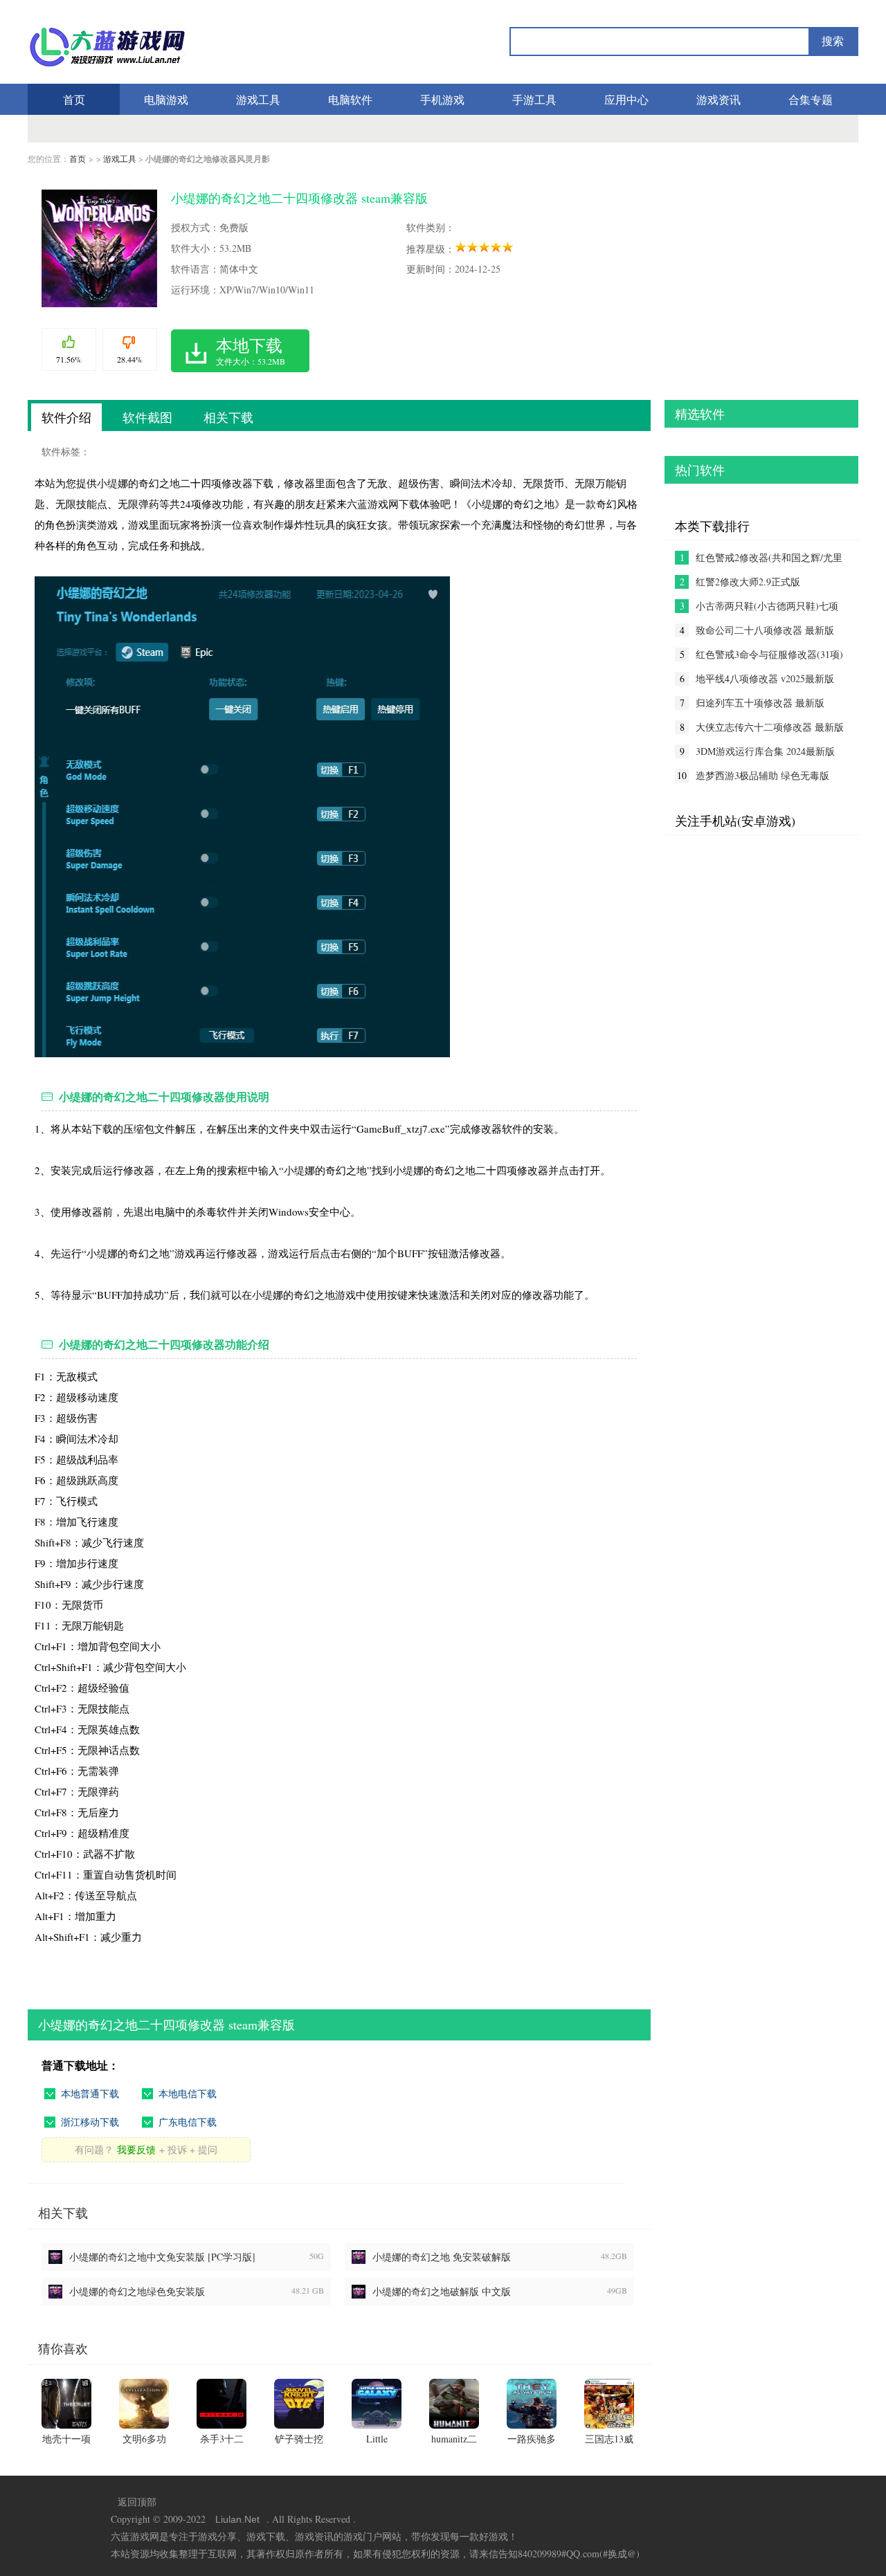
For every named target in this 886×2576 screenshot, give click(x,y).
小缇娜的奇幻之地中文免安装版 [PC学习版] (162, 2257)
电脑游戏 (166, 99)
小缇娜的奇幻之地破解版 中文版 (442, 2291)
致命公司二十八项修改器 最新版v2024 (765, 630)
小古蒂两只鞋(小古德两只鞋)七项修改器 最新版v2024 (767, 606)
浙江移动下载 (90, 2122)
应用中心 (626, 99)
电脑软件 (350, 99)
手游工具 (534, 99)
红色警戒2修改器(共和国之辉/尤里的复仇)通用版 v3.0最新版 (769, 558)
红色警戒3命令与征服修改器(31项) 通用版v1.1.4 (769, 655)
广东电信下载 (188, 2122)
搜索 (833, 41)
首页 (74, 99)
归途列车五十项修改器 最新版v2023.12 (760, 703)
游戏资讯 (718, 99)
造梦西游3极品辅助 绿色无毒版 (762, 775)
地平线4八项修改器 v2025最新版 (765, 678)
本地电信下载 (188, 2093)
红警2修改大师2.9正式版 (748, 582)
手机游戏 (442, 99)
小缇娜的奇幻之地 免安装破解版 (442, 2257)
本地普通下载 (90, 2093)
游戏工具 (258, 99)
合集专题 (811, 99)
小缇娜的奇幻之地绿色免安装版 (137, 2291)
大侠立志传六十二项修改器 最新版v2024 (770, 727)
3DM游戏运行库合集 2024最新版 (765, 751)
